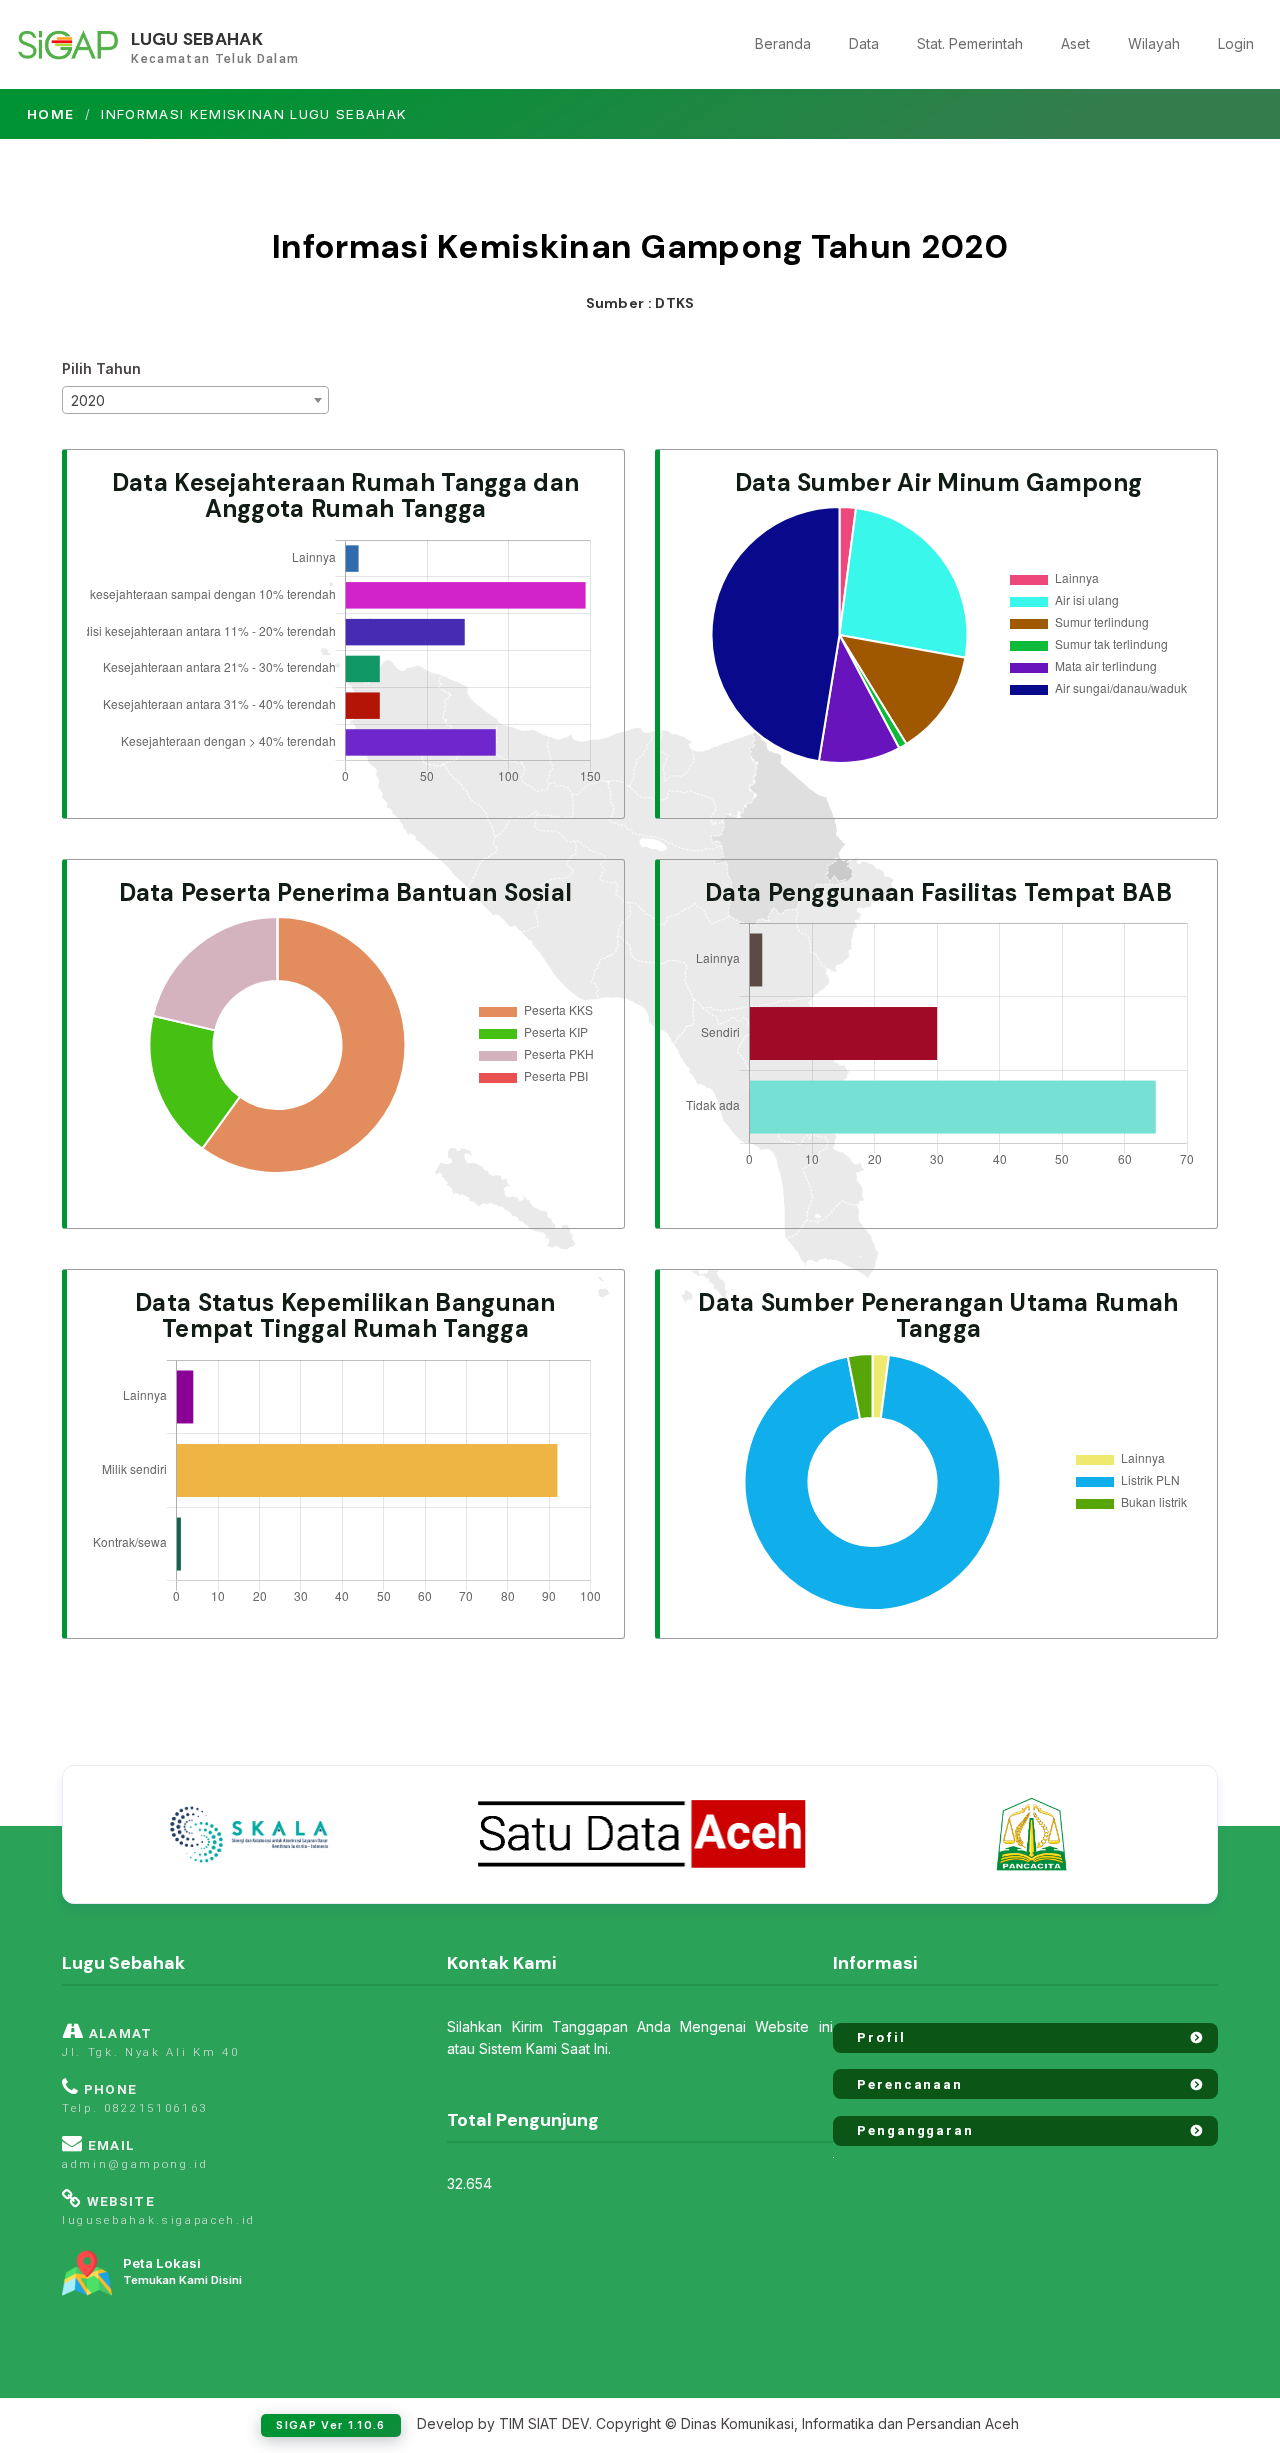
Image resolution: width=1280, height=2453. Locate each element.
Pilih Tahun (101, 368)
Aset (1075, 43)
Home (50, 114)
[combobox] (195, 400)
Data (864, 43)
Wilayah (1154, 43)
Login (1236, 43)
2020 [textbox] (88, 400)
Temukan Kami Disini (182, 2271)
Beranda (783, 43)
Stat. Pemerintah (970, 43)
